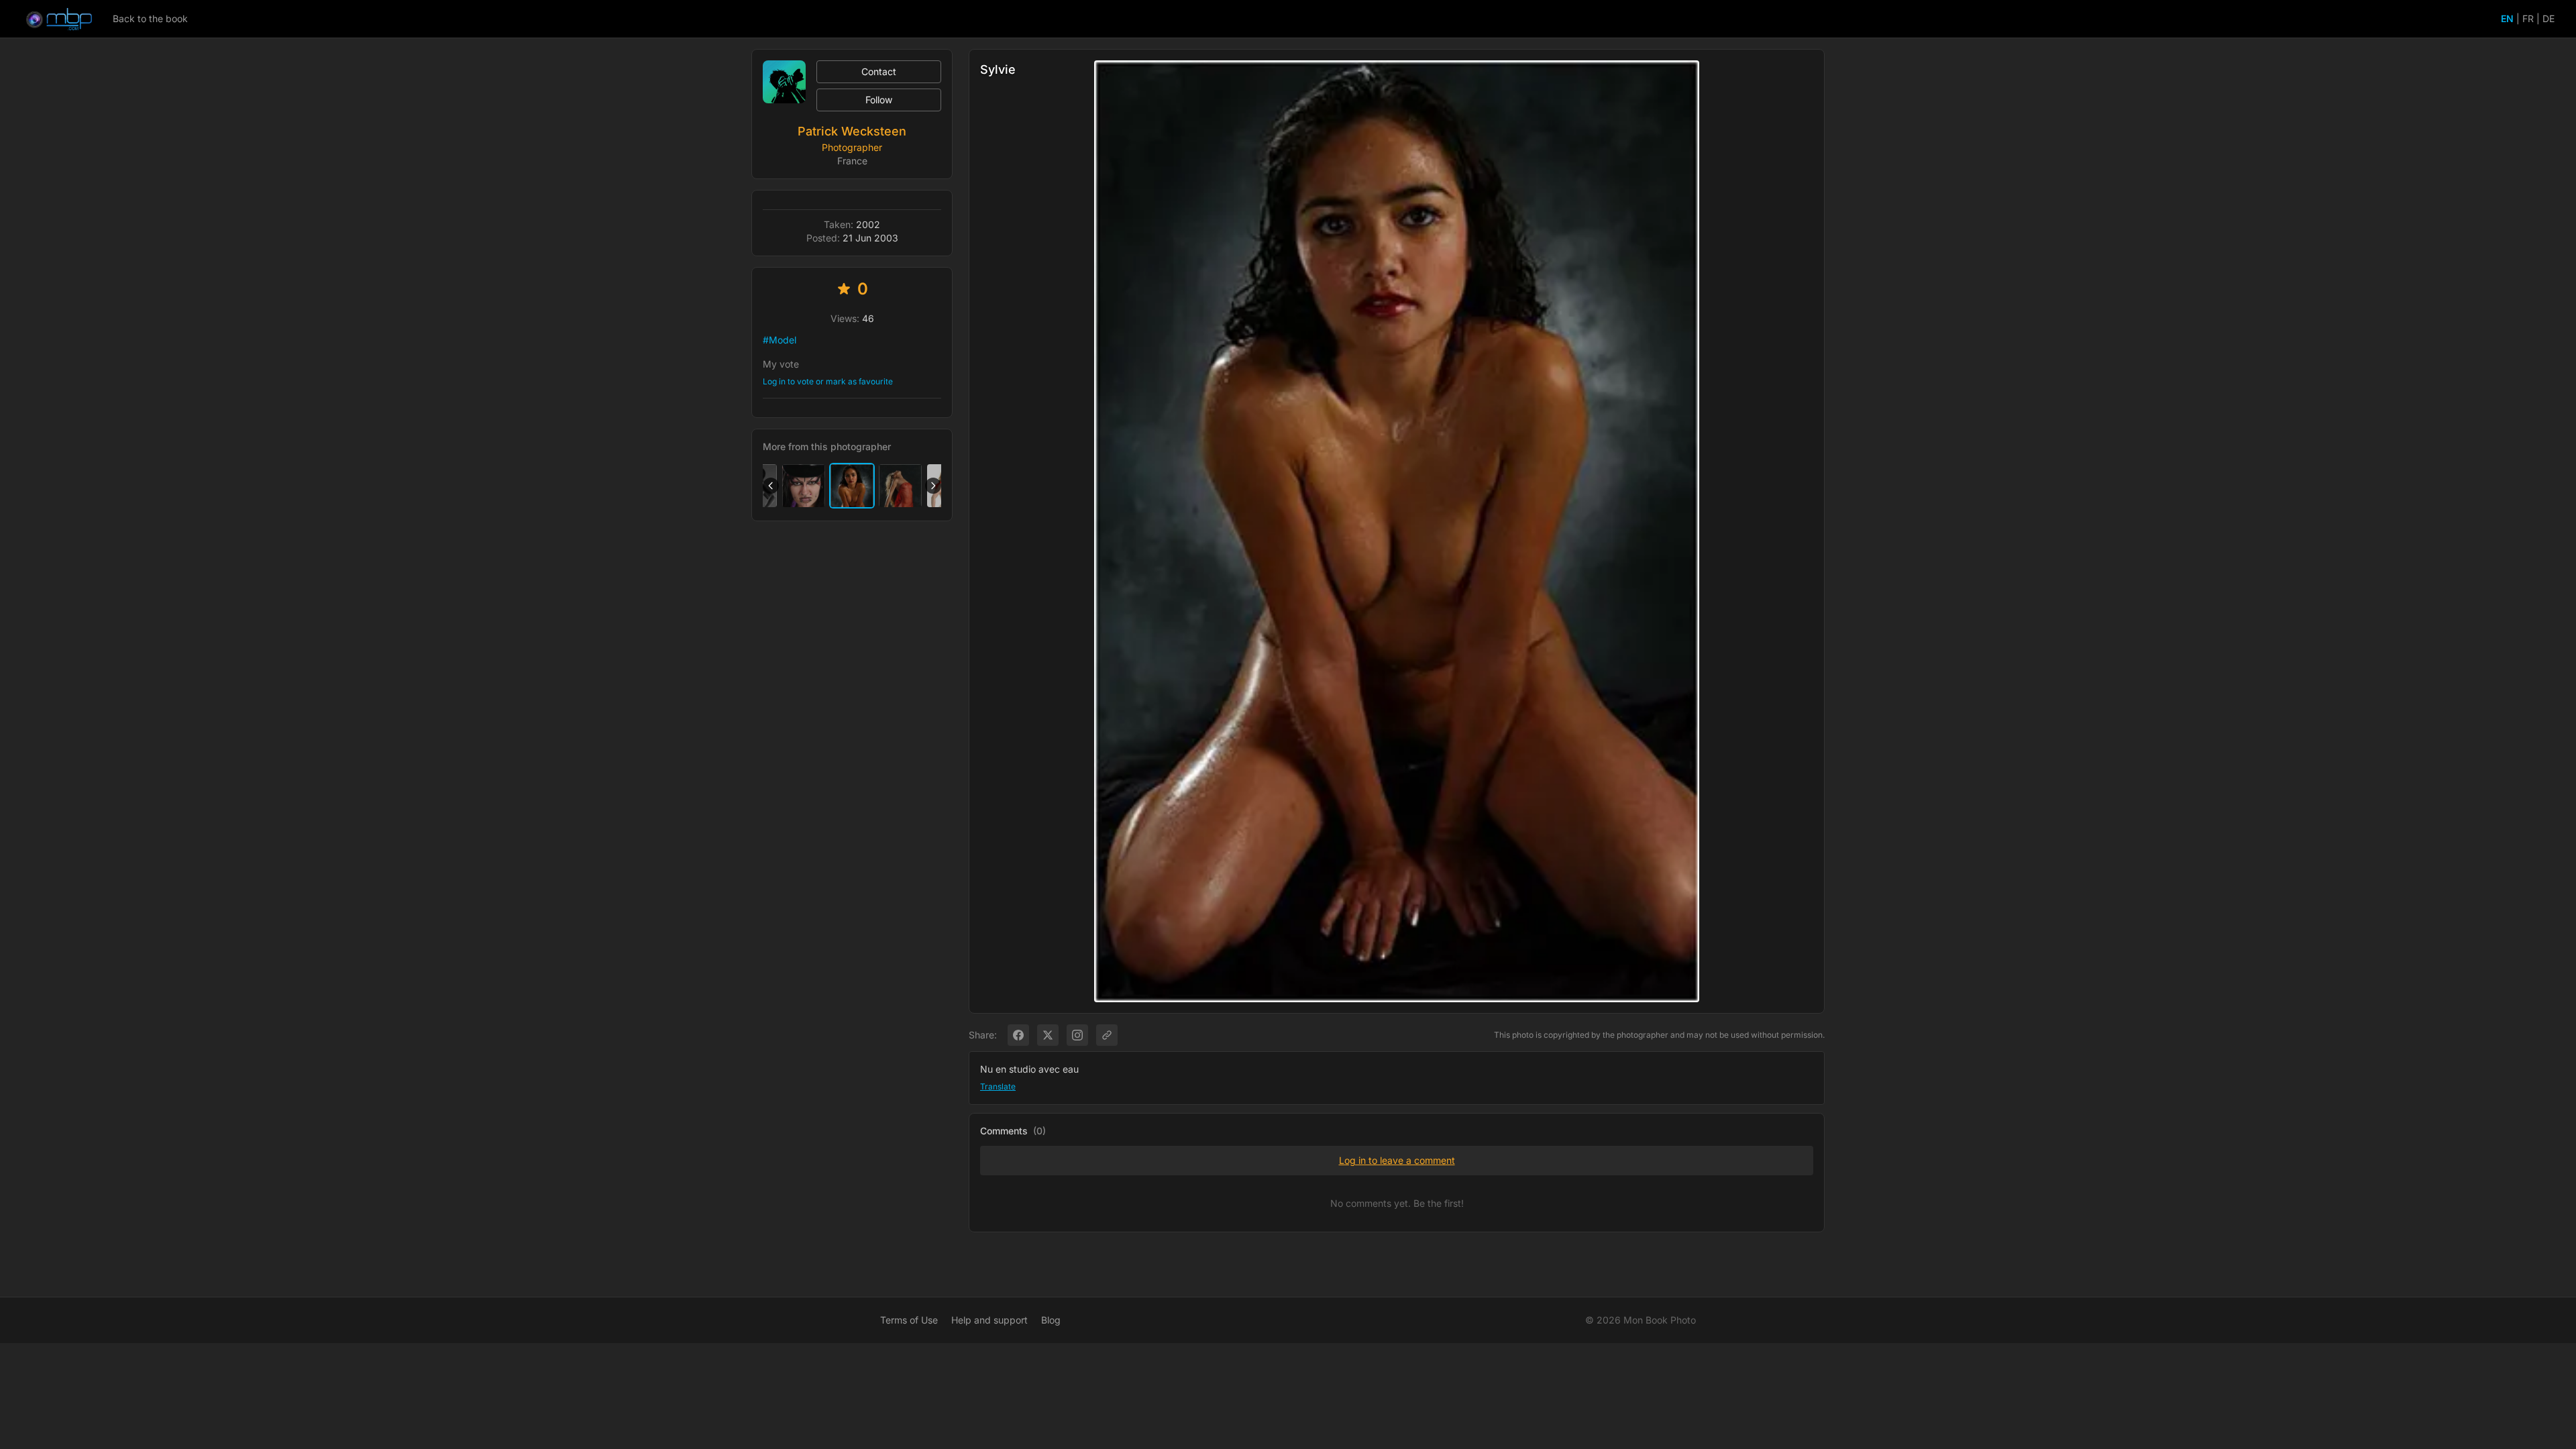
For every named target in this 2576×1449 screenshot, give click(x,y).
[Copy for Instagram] (1077, 1035)
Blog (1051, 1320)
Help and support (989, 1320)
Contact (879, 71)
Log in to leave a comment (1397, 1160)
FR (2528, 18)
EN (2507, 18)
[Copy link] (1107, 1035)
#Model (780, 340)
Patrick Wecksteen (852, 131)
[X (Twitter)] (1048, 1035)
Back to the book (150, 18)
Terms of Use (909, 1320)
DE (2548, 18)
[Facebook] (1018, 1035)
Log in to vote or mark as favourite (828, 381)
